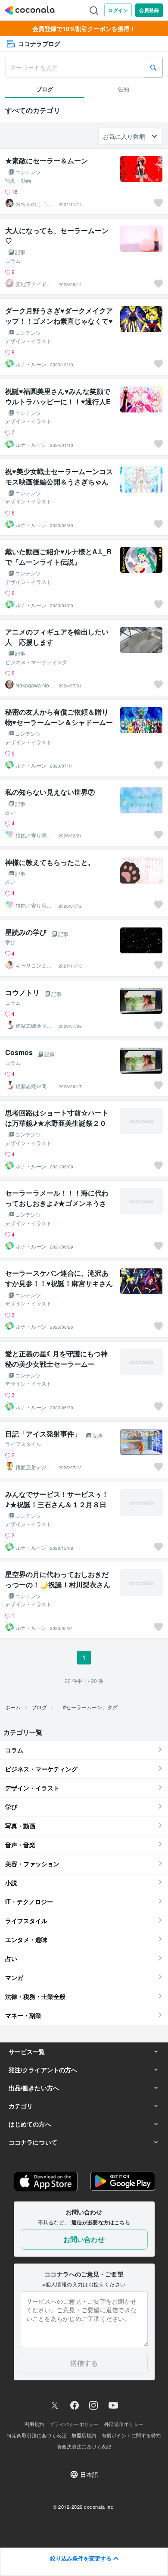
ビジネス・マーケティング (36, 662)
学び (10, 942)
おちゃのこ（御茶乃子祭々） (34, 204)
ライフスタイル (23, 1444)
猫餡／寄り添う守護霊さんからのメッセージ (34, 835)
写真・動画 (18, 181)
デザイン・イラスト (28, 341)
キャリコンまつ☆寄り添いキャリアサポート (34, 965)
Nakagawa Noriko (35, 685)
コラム (13, 261)
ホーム (13, 1707)
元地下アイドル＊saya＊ (34, 284)
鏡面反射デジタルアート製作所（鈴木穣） (34, 1467)
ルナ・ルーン (31, 364)
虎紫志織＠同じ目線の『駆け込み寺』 (34, 1026)
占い (10, 812)
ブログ (39, 1707)
